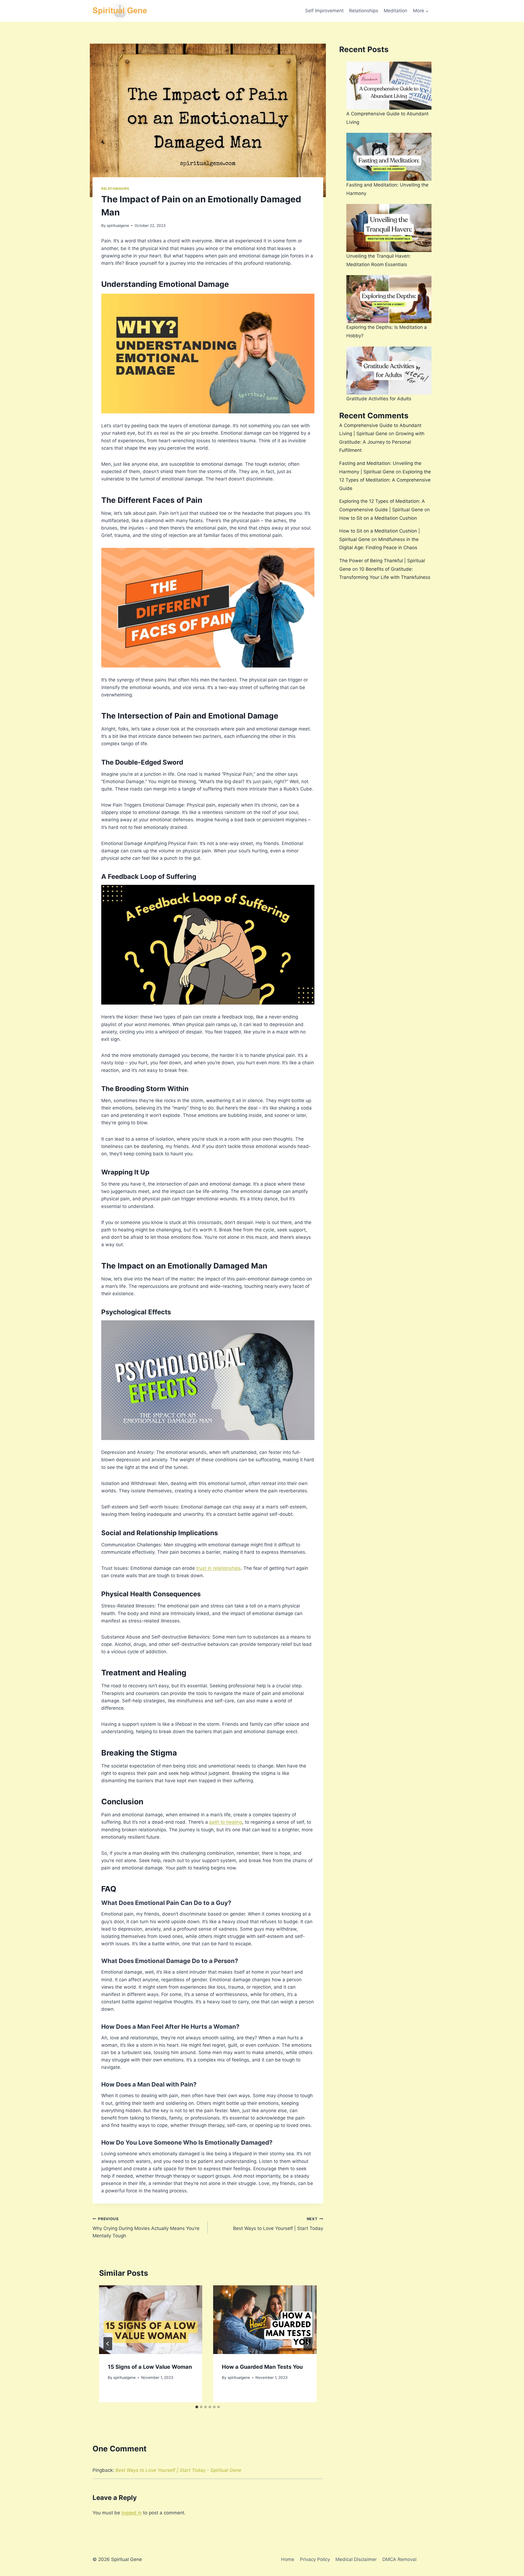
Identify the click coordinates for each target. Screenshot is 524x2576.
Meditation (395, 11)
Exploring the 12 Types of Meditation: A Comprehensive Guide (385, 480)
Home (288, 2559)
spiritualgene (118, 226)
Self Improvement (324, 11)
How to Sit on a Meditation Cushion (378, 518)
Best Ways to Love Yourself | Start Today (278, 2224)
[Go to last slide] (108, 2344)
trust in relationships (218, 1568)
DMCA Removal (399, 2559)
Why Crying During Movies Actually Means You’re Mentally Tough (146, 2228)
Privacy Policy (315, 2559)
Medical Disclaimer (356, 2559)
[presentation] (151, 2320)
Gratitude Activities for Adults (379, 399)
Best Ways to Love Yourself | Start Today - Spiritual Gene (178, 2470)
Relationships (364, 11)
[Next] (308, 2344)
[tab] (197, 2407)
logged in (132, 2513)
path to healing (226, 1822)
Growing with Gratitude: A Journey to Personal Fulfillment (382, 442)
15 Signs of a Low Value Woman (150, 2367)
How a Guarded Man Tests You (262, 2367)
